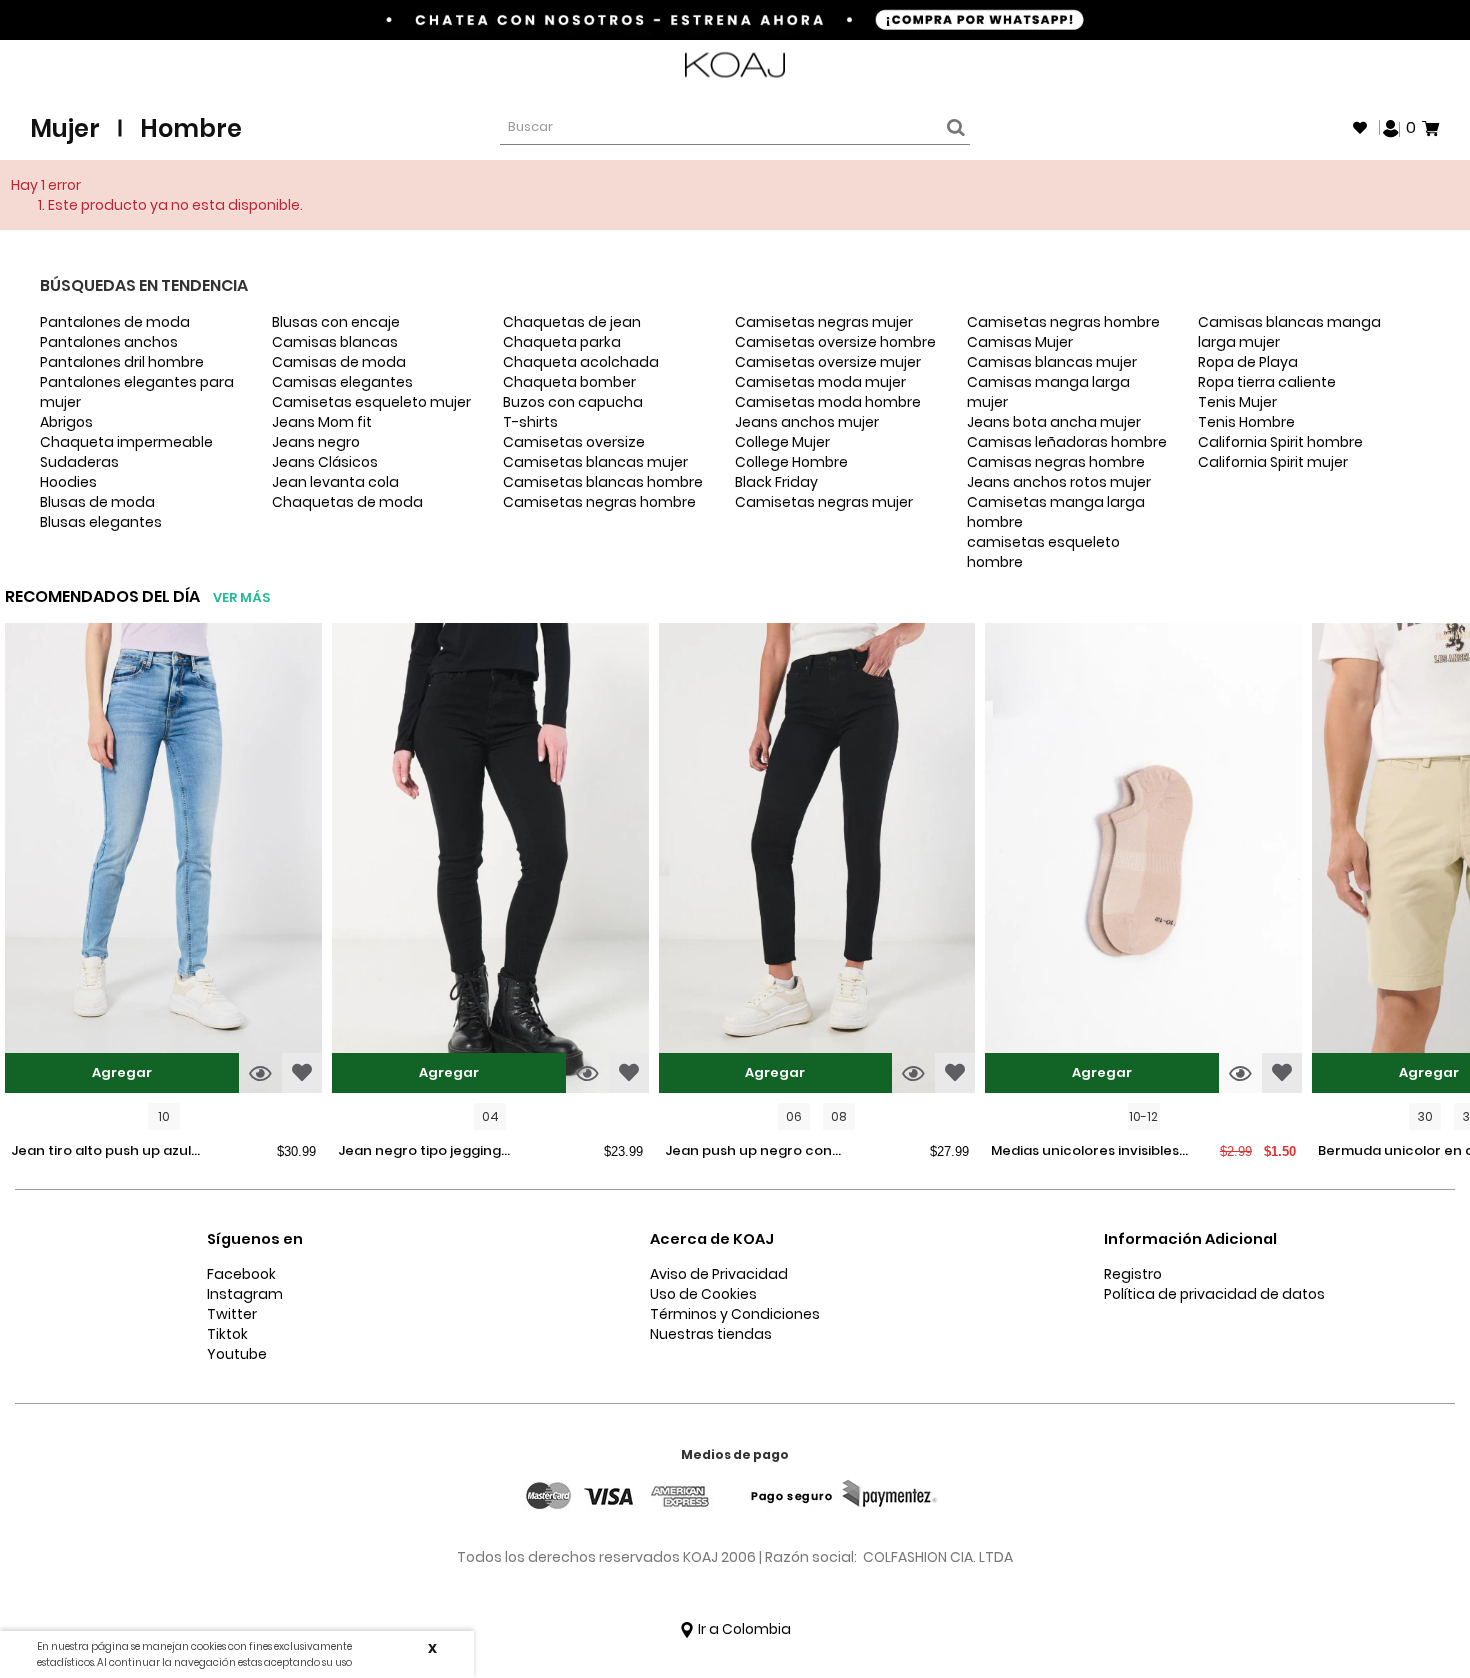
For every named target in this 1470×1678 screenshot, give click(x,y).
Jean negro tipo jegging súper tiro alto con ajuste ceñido (424, 1152)
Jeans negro (316, 442)
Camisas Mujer (1020, 342)
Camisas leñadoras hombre (1067, 442)
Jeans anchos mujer (807, 422)
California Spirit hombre (1280, 442)
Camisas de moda (339, 362)
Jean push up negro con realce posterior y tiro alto (755, 1152)
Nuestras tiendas (711, 1334)
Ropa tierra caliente (1267, 382)
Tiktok (227, 1334)
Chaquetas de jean (572, 322)
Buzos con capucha (573, 402)
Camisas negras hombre (1056, 462)
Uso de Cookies (703, 1294)
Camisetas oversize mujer (828, 362)
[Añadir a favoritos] (302, 1073)
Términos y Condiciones (735, 1314)
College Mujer (782, 442)
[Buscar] (953, 128)
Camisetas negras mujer (824, 322)
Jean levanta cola (335, 482)
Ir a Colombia (743, 1629)
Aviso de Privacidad (719, 1274)
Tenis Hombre (1246, 422)
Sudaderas (79, 462)
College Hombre (791, 462)
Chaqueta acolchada (581, 362)
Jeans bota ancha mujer (1054, 422)
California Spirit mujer (1273, 462)
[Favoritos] (1360, 128)
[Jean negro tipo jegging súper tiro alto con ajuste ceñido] (490, 860)
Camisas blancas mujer (1052, 362)
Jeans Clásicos (325, 462)
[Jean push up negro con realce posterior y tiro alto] (817, 860)
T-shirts (530, 422)
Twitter (232, 1314)
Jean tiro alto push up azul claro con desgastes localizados (101, 1152)
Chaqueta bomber (569, 382)
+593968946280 (1387, 65)
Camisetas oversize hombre (835, 342)
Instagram (245, 1294)
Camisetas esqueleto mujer (371, 402)
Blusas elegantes (101, 522)
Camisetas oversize (574, 442)
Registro (1133, 1274)
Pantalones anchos (109, 342)
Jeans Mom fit (322, 422)
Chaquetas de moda (347, 502)
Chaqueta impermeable (126, 442)
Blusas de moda (97, 502)
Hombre (191, 128)
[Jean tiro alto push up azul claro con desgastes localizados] (163, 860)
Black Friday (776, 482)
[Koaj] (735, 65)
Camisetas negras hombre (599, 502)
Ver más (241, 597)
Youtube (237, 1354)
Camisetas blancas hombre (603, 482)
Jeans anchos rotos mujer (1059, 482)
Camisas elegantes (342, 382)
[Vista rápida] (260, 1073)
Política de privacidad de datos (1214, 1294)
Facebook (241, 1274)
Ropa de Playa (1248, 362)
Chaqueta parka (562, 342)
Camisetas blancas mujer (595, 462)
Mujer (65, 128)
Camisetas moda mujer (820, 382)
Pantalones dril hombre (122, 362)
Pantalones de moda (115, 322)
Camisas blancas (335, 342)
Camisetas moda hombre (828, 402)
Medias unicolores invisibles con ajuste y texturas (1085, 1152)
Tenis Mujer (1237, 402)
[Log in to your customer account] (1391, 127)
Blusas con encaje (336, 322)
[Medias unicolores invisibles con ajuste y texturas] (1143, 860)
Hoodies (68, 482)
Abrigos (66, 422)
